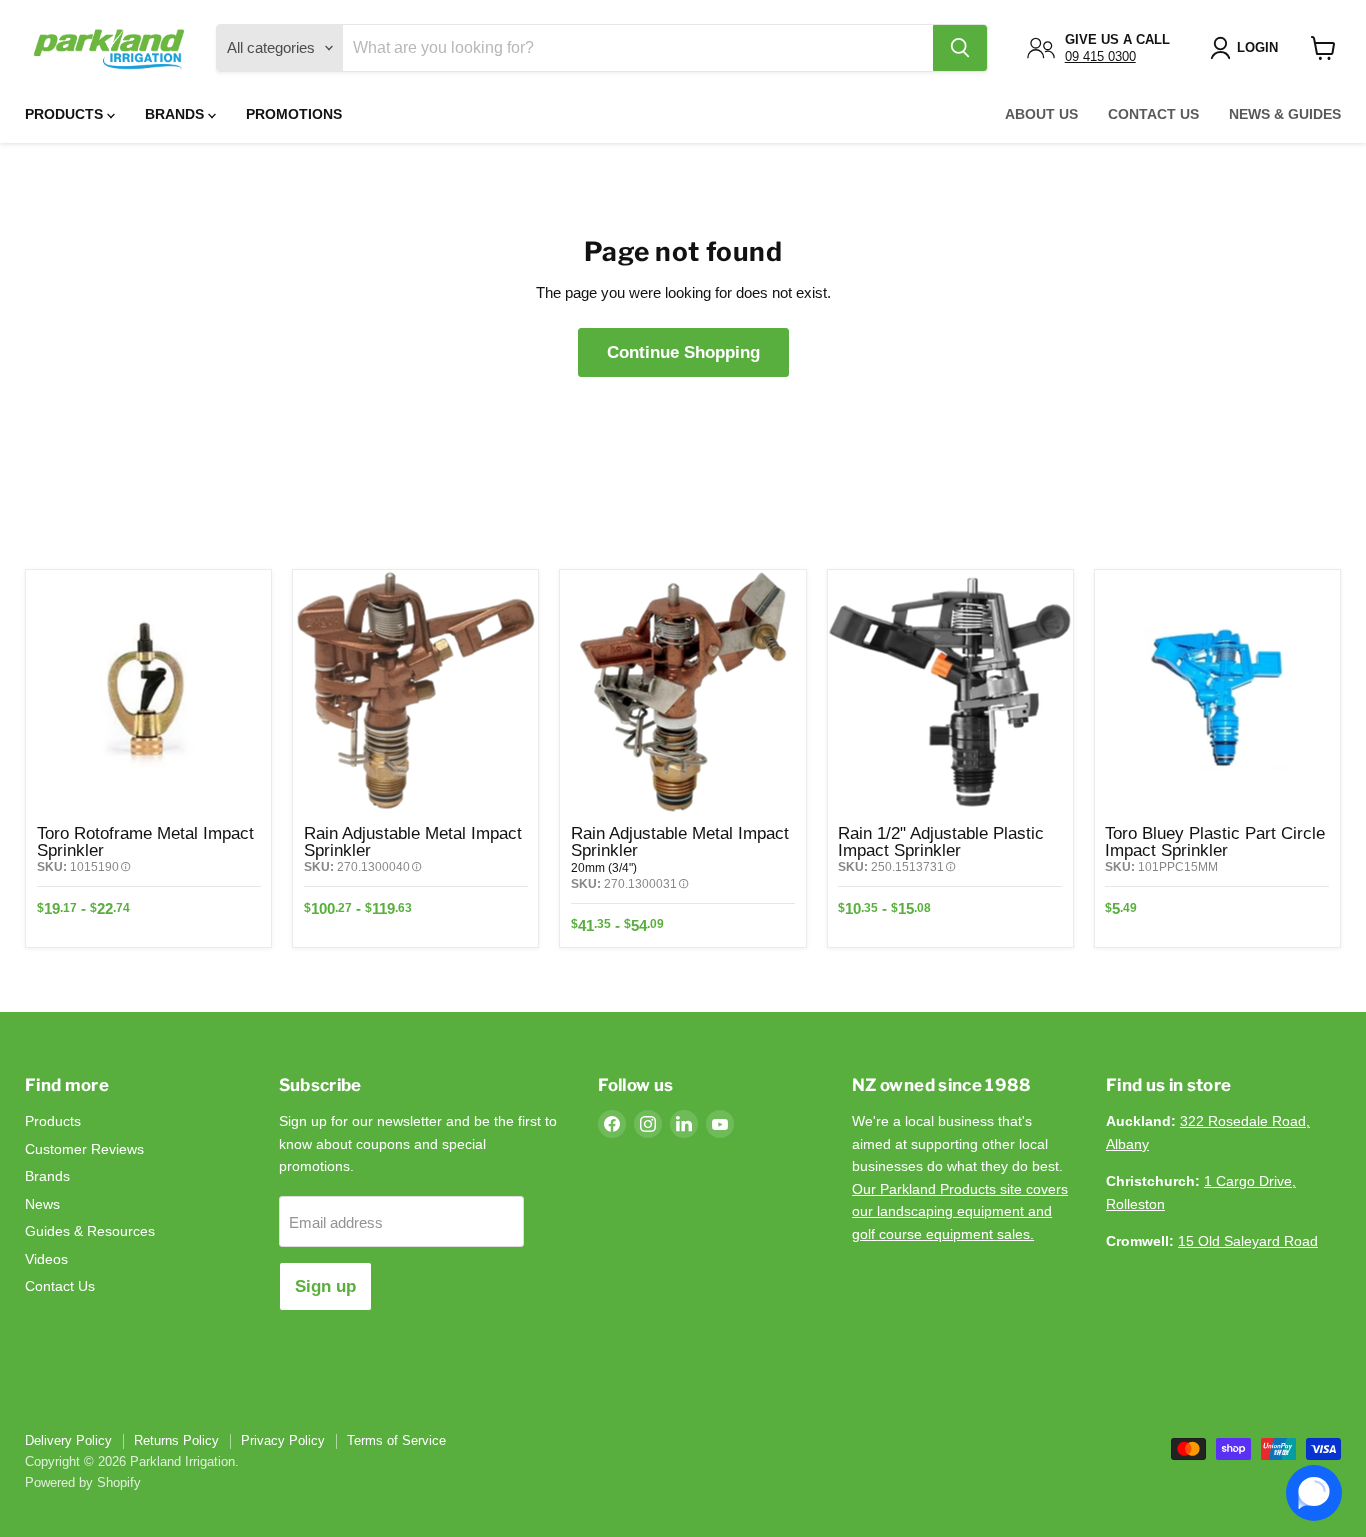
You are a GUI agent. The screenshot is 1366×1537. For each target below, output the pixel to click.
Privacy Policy (283, 1440)
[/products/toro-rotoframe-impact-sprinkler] (148, 692)
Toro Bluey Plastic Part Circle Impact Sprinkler (1215, 841)
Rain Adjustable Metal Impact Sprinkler (413, 841)
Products (66, 114)
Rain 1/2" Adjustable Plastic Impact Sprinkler (941, 841)
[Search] (960, 48)
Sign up (325, 1286)
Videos (46, 1259)
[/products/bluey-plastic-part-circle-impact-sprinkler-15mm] (1217, 692)
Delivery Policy (68, 1440)
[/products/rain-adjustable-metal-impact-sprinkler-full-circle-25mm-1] (415, 692)
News (42, 1204)
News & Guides (1285, 114)
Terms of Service (396, 1440)
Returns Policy (176, 1440)
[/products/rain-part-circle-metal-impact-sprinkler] (682, 692)
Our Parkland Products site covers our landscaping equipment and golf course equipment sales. (960, 1211)
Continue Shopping (683, 352)
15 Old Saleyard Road (1248, 1241)
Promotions (294, 114)
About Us (1041, 114)
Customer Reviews (84, 1149)
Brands (176, 114)
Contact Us (1153, 114)
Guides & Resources (90, 1231)
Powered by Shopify (83, 1482)
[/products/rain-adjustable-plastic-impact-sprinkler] (950, 692)
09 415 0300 (1100, 56)
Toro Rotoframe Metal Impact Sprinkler (145, 841)
